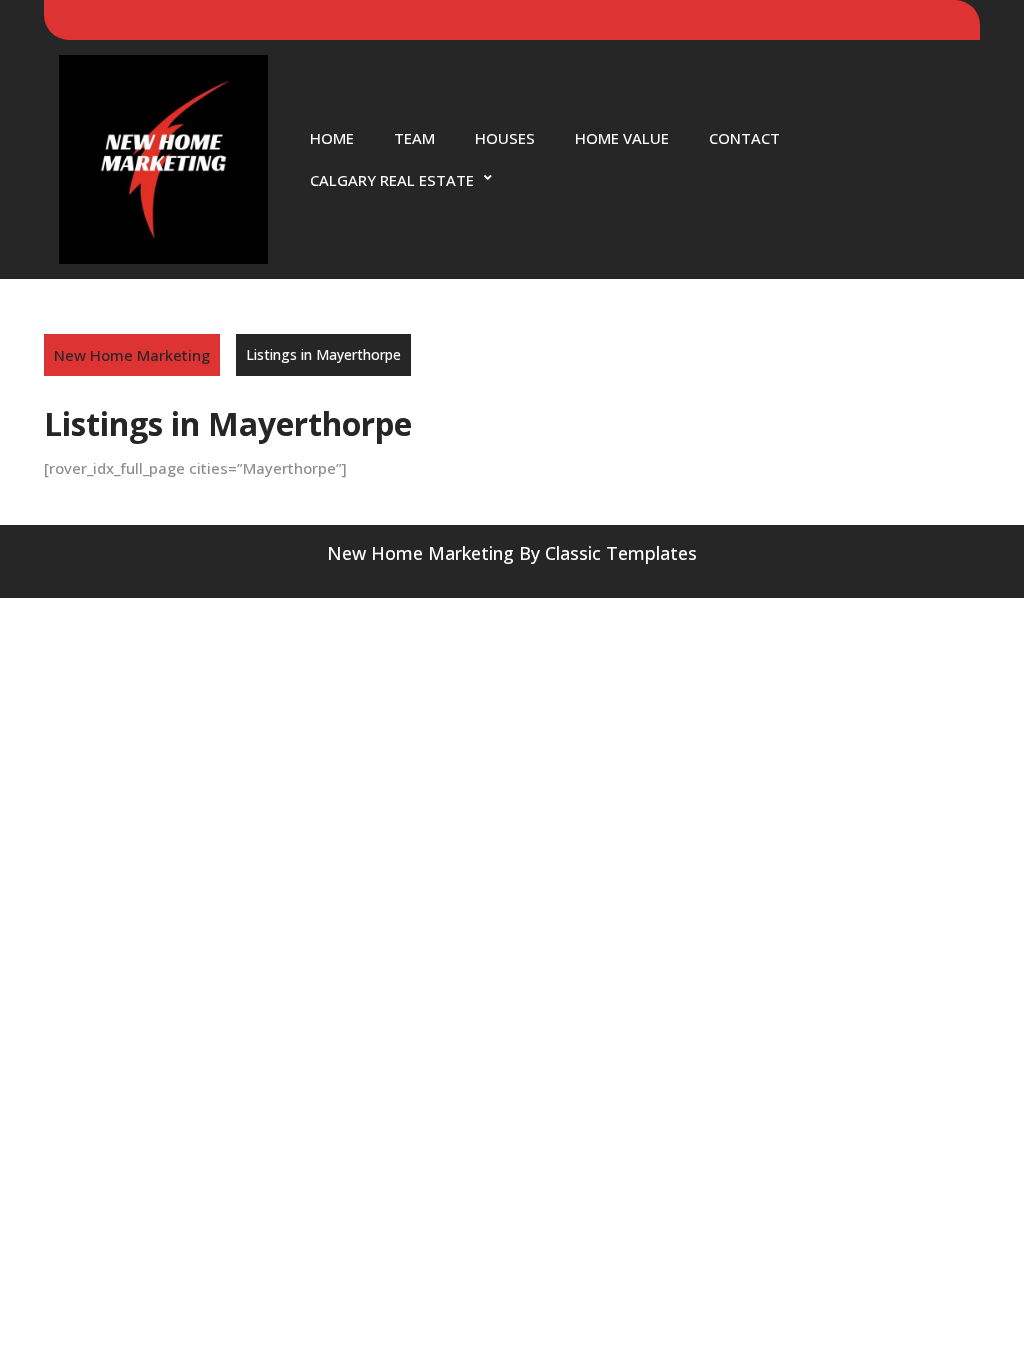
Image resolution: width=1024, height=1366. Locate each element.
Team (414, 138)
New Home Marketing (132, 355)
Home (332, 138)
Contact (744, 138)
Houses (505, 138)
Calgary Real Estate (392, 180)
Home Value (622, 138)
